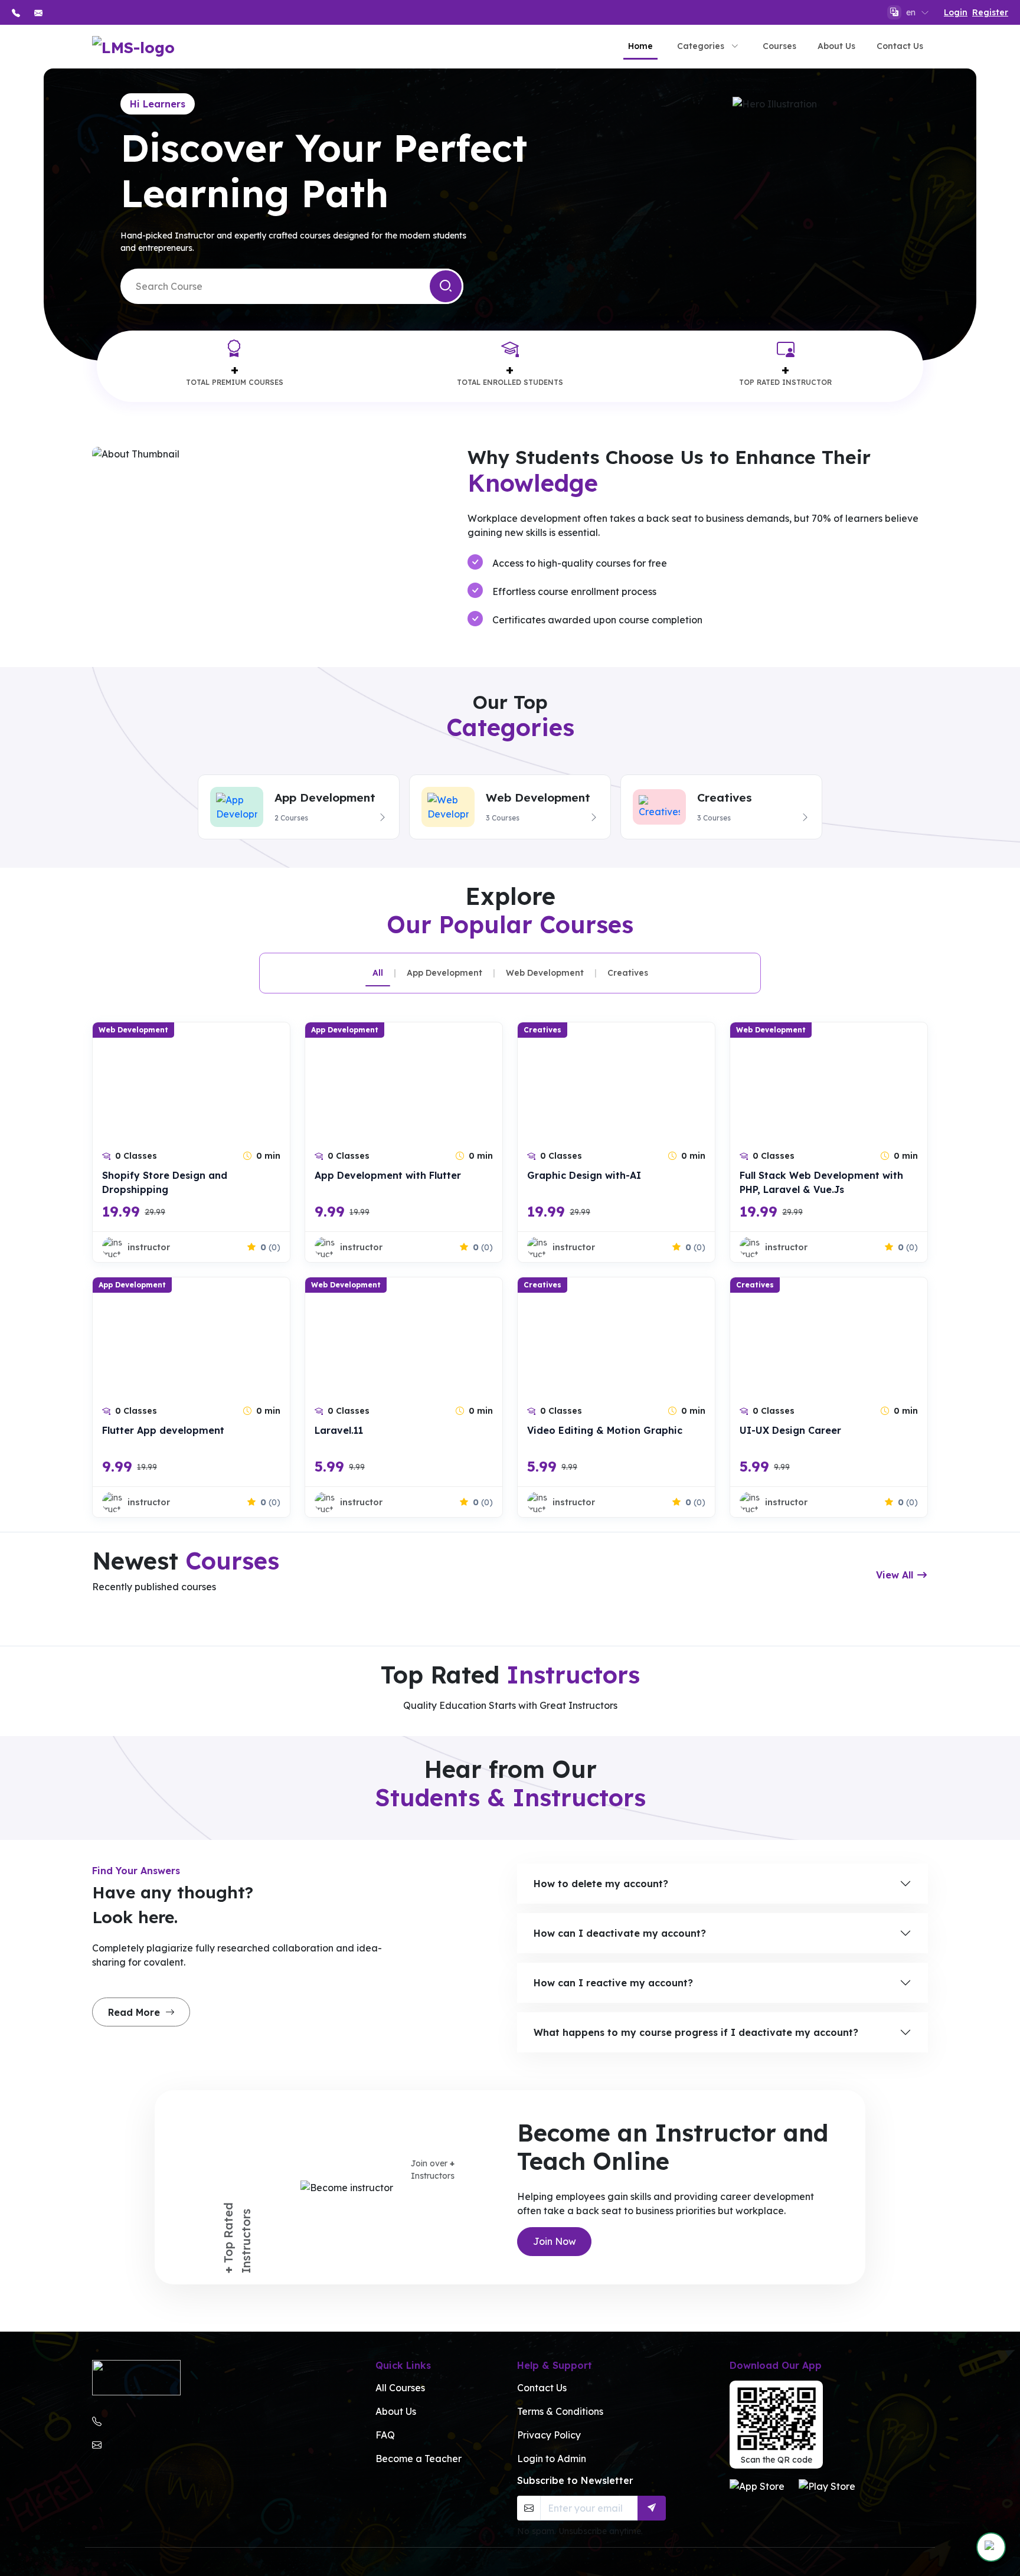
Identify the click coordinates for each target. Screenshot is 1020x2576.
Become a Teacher (419, 2459)
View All (896, 1575)
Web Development (545, 973)
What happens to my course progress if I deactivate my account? (696, 2032)
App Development (444, 973)
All (378, 973)
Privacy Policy (549, 2435)
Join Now (555, 2241)
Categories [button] (701, 46)
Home (640, 46)
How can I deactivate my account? (620, 1933)
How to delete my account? (601, 1884)
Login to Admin (552, 2459)
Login (956, 12)
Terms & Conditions (560, 2411)
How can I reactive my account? (613, 1983)
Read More (135, 2012)
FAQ (385, 2435)
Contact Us (900, 46)
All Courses (400, 2388)
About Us (836, 46)
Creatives (628, 973)
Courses (779, 46)
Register (990, 12)
